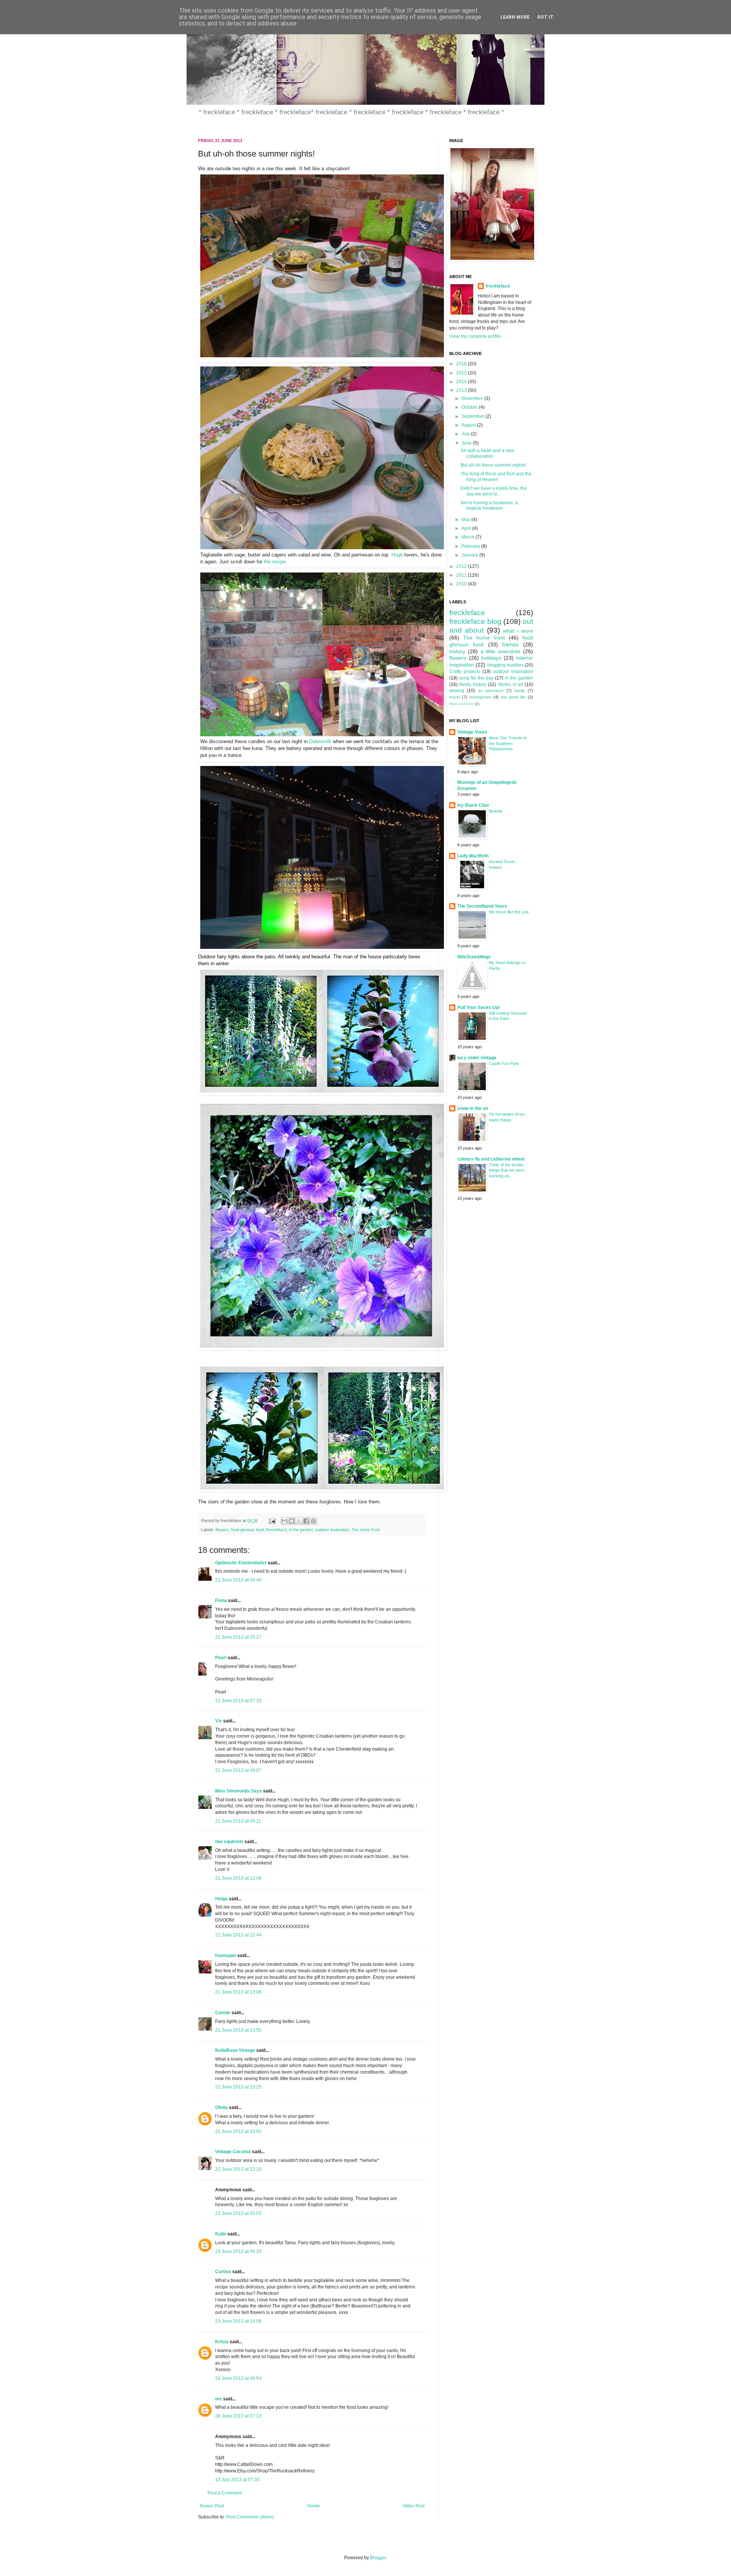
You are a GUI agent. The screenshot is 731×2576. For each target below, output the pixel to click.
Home (314, 2506)
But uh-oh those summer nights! (493, 465)
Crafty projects (465, 672)
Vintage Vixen (472, 732)
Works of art (511, 684)
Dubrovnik (320, 741)
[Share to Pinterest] (313, 1521)
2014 (462, 382)
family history (473, 684)
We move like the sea (509, 912)
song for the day (476, 678)
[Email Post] (272, 1521)
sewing (457, 691)
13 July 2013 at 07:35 (237, 2480)
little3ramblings (474, 957)
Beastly (496, 811)
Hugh (397, 555)
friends (510, 644)
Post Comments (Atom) (250, 2517)
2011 (462, 575)
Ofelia (221, 2107)
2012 (462, 566)
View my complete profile (475, 336)
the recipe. (275, 562)
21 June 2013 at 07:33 (238, 1701)
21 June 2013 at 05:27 (238, 1637)
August (469, 425)
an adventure (491, 691)
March (468, 537)
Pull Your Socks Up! (479, 1007)
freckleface (276, 1530)
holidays (491, 658)
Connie (223, 2013)
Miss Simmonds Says (239, 1791)
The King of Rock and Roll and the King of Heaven (496, 477)
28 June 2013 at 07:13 (238, 2416)
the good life (513, 697)
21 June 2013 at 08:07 (238, 1770)
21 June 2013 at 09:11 (238, 1821)
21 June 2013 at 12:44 (238, 1935)
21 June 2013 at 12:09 (238, 1878)
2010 (462, 584)
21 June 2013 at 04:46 (238, 1580)
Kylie (221, 2234)
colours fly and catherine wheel (491, 1159)
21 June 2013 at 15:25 (238, 2087)
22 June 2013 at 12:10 (238, 2169)
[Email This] (284, 1521)
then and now (461, 704)
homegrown (480, 697)
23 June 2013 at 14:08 (238, 2321)
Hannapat (226, 1956)
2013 (462, 390)
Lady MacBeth (473, 856)
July (466, 434)
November (473, 398)
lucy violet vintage (477, 1058)
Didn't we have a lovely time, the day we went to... (494, 491)
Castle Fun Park (504, 1063)
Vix (219, 1721)
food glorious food (247, 1530)
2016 (462, 364)
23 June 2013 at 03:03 (238, 2213)
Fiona (221, 1601)
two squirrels (229, 1842)
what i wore (518, 631)
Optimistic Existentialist (241, 1563)
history (457, 651)
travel (454, 697)
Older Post (414, 2506)
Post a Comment (225, 2493)
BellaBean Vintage (235, 2050)
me (219, 2399)
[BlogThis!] (292, 1521)
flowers (222, 1530)
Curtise (223, 2272)
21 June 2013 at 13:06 (238, 1992)
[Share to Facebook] (306, 1521)
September (473, 416)
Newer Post (212, 2506)
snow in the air (473, 1108)
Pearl (221, 1658)
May (466, 520)
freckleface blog (475, 621)
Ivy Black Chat (473, 805)
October (470, 407)
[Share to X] (299, 1521)
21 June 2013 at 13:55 (238, 2030)
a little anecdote (501, 651)
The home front (365, 1530)
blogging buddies (505, 665)
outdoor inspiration (332, 1530)
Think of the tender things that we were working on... (507, 1170)
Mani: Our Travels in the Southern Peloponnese (508, 744)
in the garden (301, 1530)
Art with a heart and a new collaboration (488, 453)
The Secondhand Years (482, 906)
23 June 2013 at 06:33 (238, 2251)
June (467, 443)
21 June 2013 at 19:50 (238, 2131)
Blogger (378, 2558)
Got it (545, 17)
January (470, 555)
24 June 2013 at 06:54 (238, 2378)
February (471, 546)
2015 (462, 373)
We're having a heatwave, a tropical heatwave (489, 505)
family (520, 691)
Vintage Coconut (233, 2152)
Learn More (515, 17)
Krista (222, 2342)
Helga (221, 1899)
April (467, 528)
